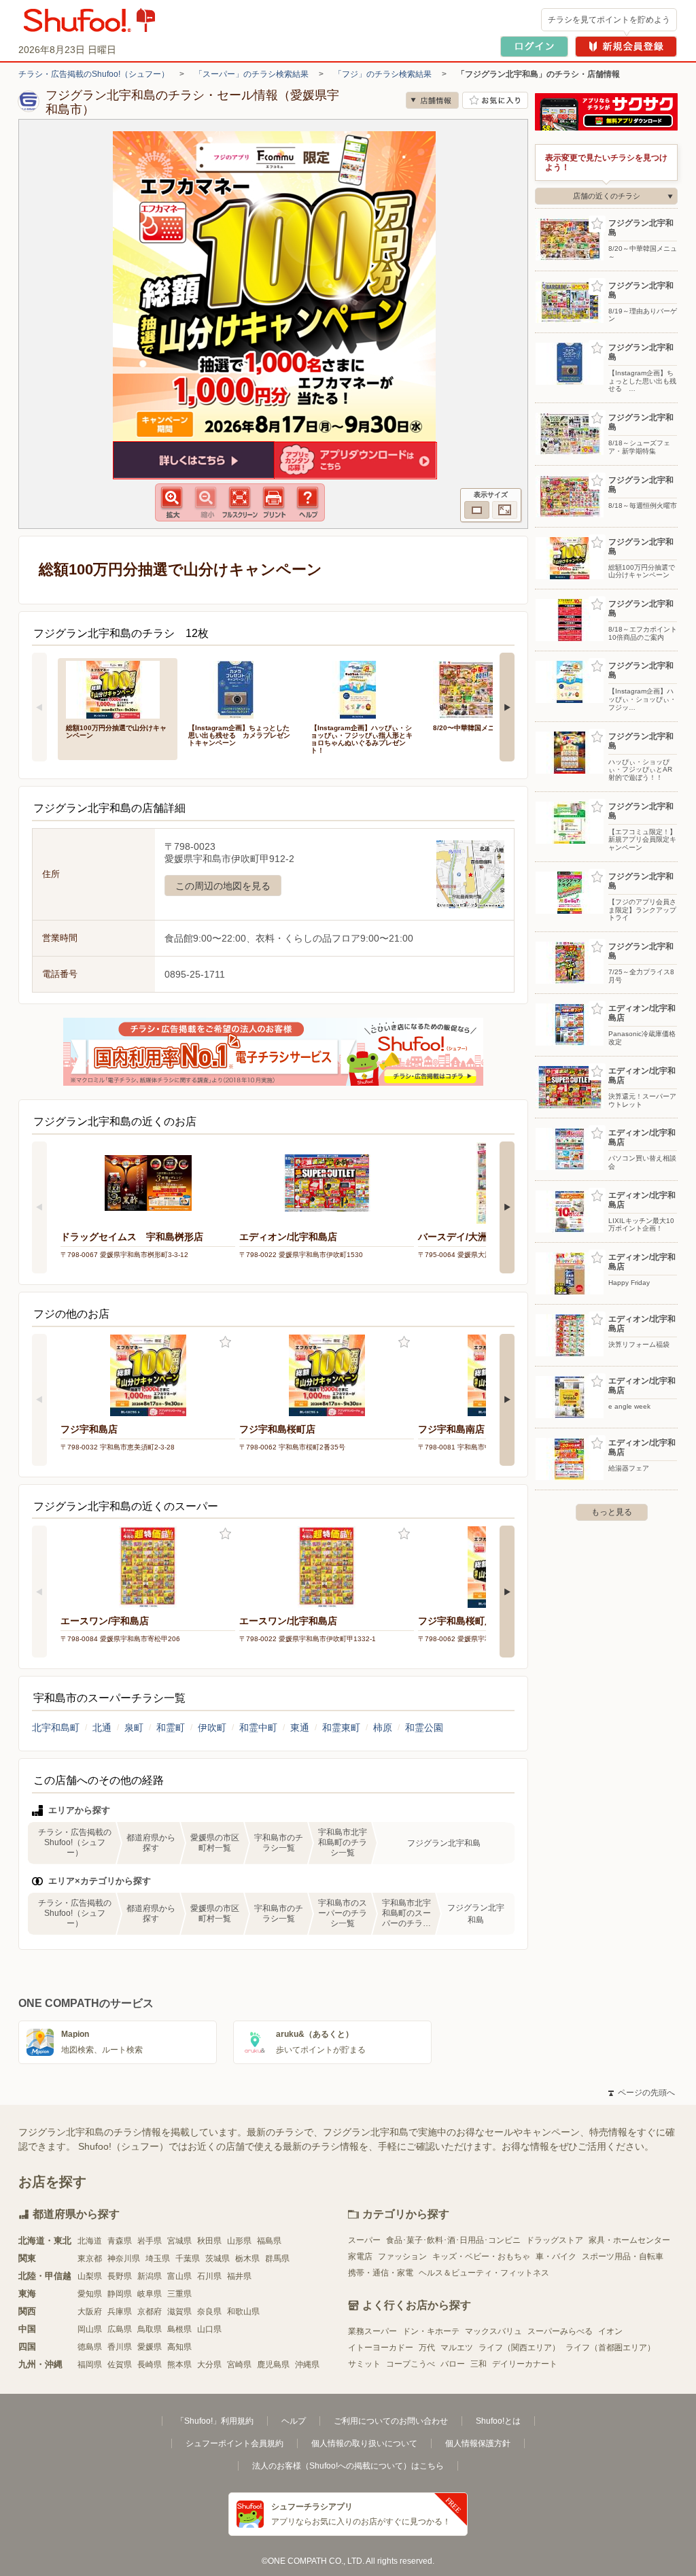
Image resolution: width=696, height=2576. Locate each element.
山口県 (209, 2329)
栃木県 (247, 2259)
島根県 (179, 2329)
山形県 (239, 2241)
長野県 (120, 2276)
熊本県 (179, 2365)
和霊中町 (258, 1728)
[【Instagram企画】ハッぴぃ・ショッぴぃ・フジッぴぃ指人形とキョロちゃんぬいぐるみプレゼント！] (362, 688)
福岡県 (90, 2365)
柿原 (383, 1728)
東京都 (90, 2259)
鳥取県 (150, 2329)
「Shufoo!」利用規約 (215, 2421)
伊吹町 (212, 1728)
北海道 (90, 2241)
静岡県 (120, 2294)
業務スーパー (372, 2331)
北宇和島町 (56, 1728)
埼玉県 (158, 2259)
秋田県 (209, 2241)
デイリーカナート (525, 2364)
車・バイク (556, 2256)
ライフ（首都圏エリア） (610, 2348)
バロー (453, 2364)
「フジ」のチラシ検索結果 (383, 74)
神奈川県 (124, 2259)
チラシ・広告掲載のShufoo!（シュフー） (94, 74)
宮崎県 (239, 2365)
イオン (610, 2331)
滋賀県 (179, 2312)
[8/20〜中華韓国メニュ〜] (485, 688)
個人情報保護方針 (478, 2443)
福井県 (239, 2276)
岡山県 (90, 2329)
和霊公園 (424, 1728)
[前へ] (39, 707)
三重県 (179, 2294)
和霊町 (171, 1728)
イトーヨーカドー (381, 2348)
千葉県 (188, 2259)
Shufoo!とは (498, 2421)
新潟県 (150, 2276)
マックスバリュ (493, 2331)
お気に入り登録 (225, 1342)
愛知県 (90, 2294)
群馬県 (277, 2259)
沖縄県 (307, 2365)
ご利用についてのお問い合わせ (391, 2421)
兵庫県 (120, 2312)
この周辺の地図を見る (223, 886)
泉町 (134, 1728)
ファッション (402, 2256)
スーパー (364, 2240)
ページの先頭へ (642, 2093)
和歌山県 (243, 2312)
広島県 (120, 2329)
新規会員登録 (626, 47)
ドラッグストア (555, 2240)
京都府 (150, 2312)
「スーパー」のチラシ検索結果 (251, 74)
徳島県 (90, 2347)
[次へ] (507, 707)
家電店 (360, 2256)
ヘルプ (294, 2421)
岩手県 (150, 2241)
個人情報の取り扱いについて (364, 2443)
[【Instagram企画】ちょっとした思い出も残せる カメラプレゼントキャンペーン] (240, 688)
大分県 (209, 2365)
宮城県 (179, 2241)
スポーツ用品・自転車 (623, 2256)
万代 (427, 2348)
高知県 (179, 2347)
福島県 (269, 2241)
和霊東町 (341, 1728)
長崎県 (150, 2365)
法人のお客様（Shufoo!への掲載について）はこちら (348, 2466)
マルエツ (457, 2348)
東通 (300, 1728)
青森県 (120, 2241)
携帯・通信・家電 (381, 2273)
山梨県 (90, 2276)
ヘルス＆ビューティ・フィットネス (484, 2273)
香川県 (120, 2347)
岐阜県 (150, 2294)
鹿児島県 (273, 2365)
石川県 (209, 2276)
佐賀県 (120, 2365)
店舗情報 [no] (432, 100)
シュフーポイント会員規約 (234, 2443)
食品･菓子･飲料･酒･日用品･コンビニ (453, 2240)
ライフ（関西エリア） (519, 2348)
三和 (478, 2364)
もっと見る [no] (612, 1512)
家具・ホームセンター (629, 2240)
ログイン (534, 47)
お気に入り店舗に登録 (495, 100)
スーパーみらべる (560, 2331)
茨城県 (217, 2259)
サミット (364, 2364)
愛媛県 (150, 2347)
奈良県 (209, 2312)
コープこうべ (411, 2364)
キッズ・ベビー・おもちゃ (481, 2256)
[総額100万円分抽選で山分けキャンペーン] (118, 688)
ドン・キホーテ (431, 2331)
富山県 (179, 2276)
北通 (102, 1728)
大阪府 (90, 2312)
